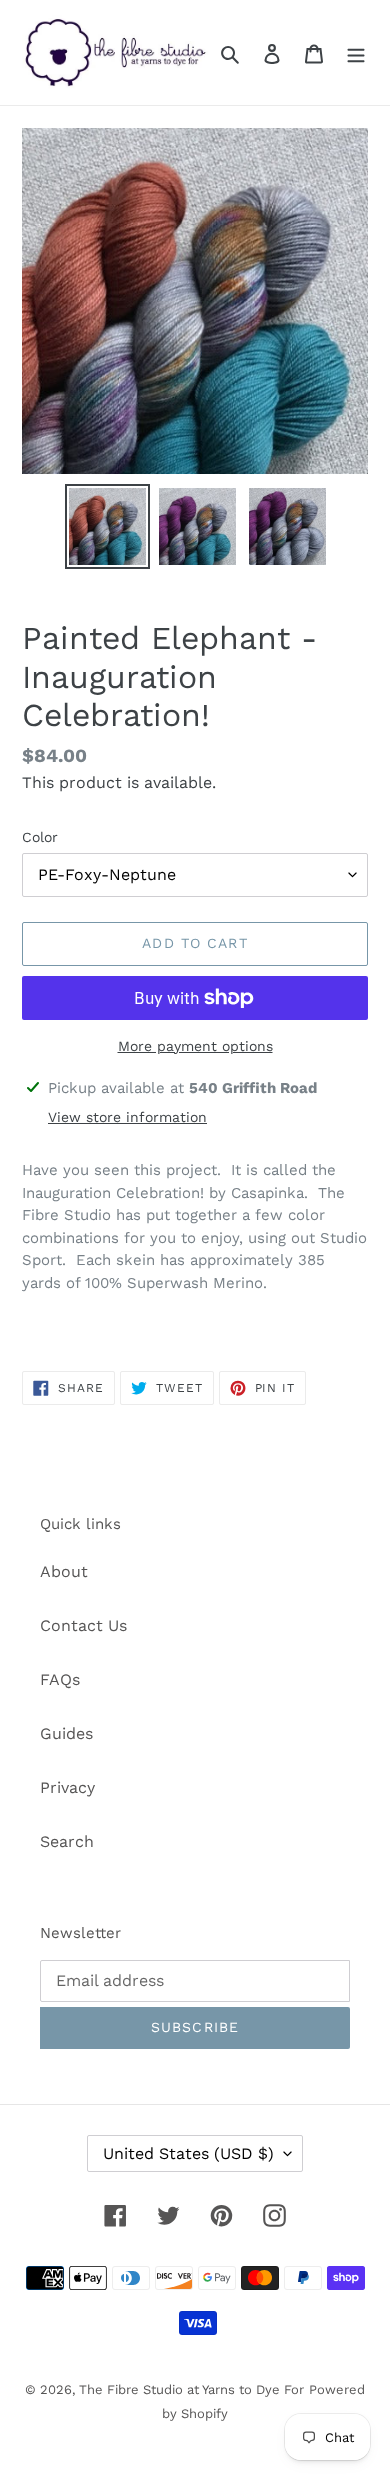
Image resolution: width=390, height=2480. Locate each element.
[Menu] (356, 53)
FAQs (60, 1679)
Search (67, 1841)
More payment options (195, 1046)
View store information (127, 1117)
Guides (66, 1733)
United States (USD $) (188, 2153)
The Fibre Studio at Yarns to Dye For (191, 2389)
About (64, 1571)
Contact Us (83, 1625)
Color (40, 837)
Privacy (67, 1787)
